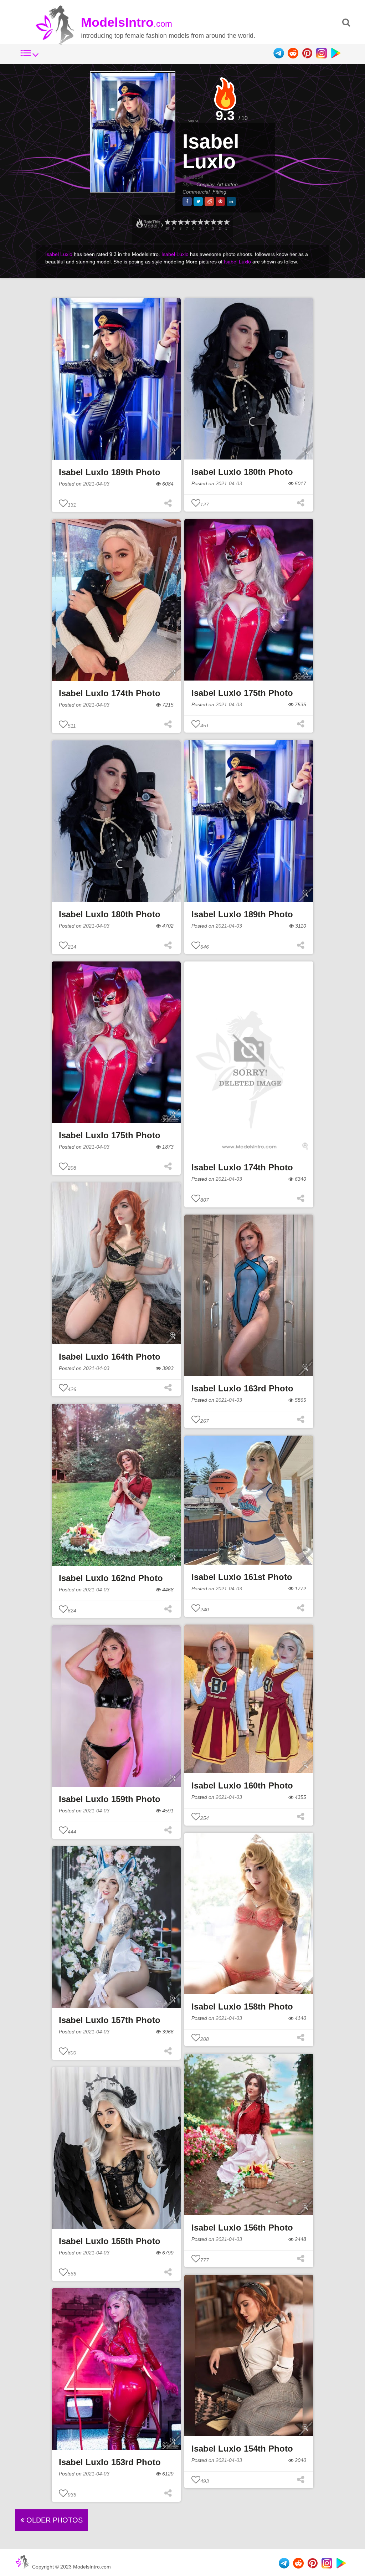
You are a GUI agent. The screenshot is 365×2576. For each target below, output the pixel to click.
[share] (187, 201)
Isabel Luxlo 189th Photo (110, 472)
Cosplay (205, 184)
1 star (226, 222)
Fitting (219, 192)
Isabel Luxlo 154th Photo (242, 2449)
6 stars (194, 222)
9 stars (174, 222)
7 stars (187, 222)
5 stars (200, 222)
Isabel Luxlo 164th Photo (110, 1357)
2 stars (220, 222)
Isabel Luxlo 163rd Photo (242, 1388)
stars (167, 222)
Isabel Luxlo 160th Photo (242, 1785)
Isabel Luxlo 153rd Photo (110, 2462)
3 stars (213, 222)
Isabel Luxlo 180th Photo (242, 472)
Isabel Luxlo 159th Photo (110, 1799)
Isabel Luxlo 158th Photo (242, 2007)
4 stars (206, 222)
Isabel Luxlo (211, 151)
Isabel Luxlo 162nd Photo (111, 1578)
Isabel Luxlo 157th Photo (110, 2020)
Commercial (196, 192)
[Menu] (30, 57)
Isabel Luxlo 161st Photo (242, 1577)
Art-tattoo (228, 184)
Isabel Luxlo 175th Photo (242, 693)
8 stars (180, 222)
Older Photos (53, 2520)
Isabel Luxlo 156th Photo (242, 2228)
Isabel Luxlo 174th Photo (110, 693)
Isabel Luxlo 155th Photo (110, 2241)
